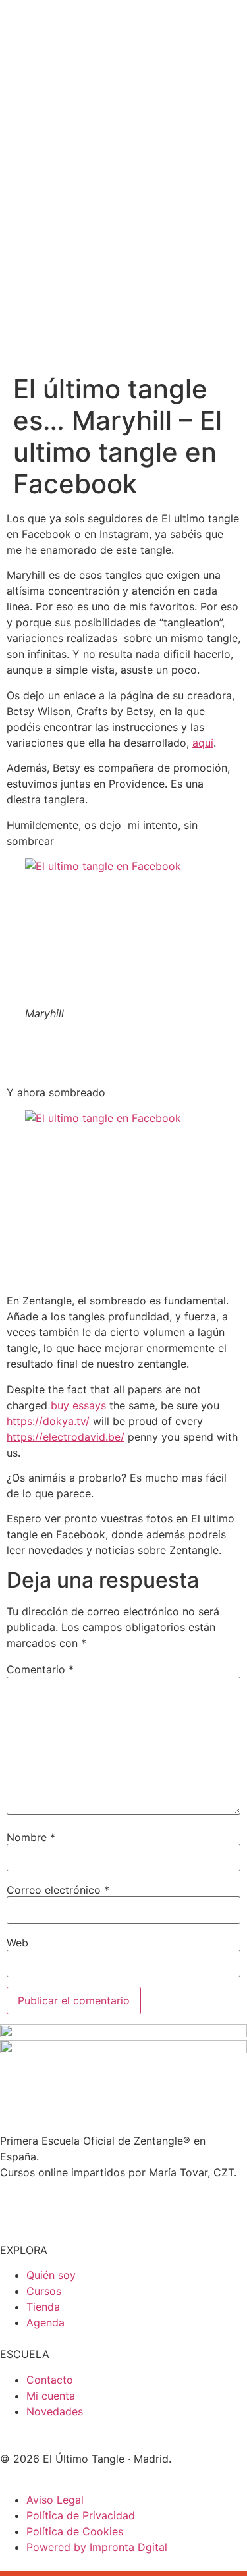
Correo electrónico (58, 1890)
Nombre (31, 1837)
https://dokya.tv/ (48, 1421)
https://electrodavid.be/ (66, 1437)
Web (17, 1943)
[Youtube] (53, 2206)
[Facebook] (89, 2206)
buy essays (78, 1405)
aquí (203, 743)
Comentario (40, 1669)
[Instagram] (16, 2206)
